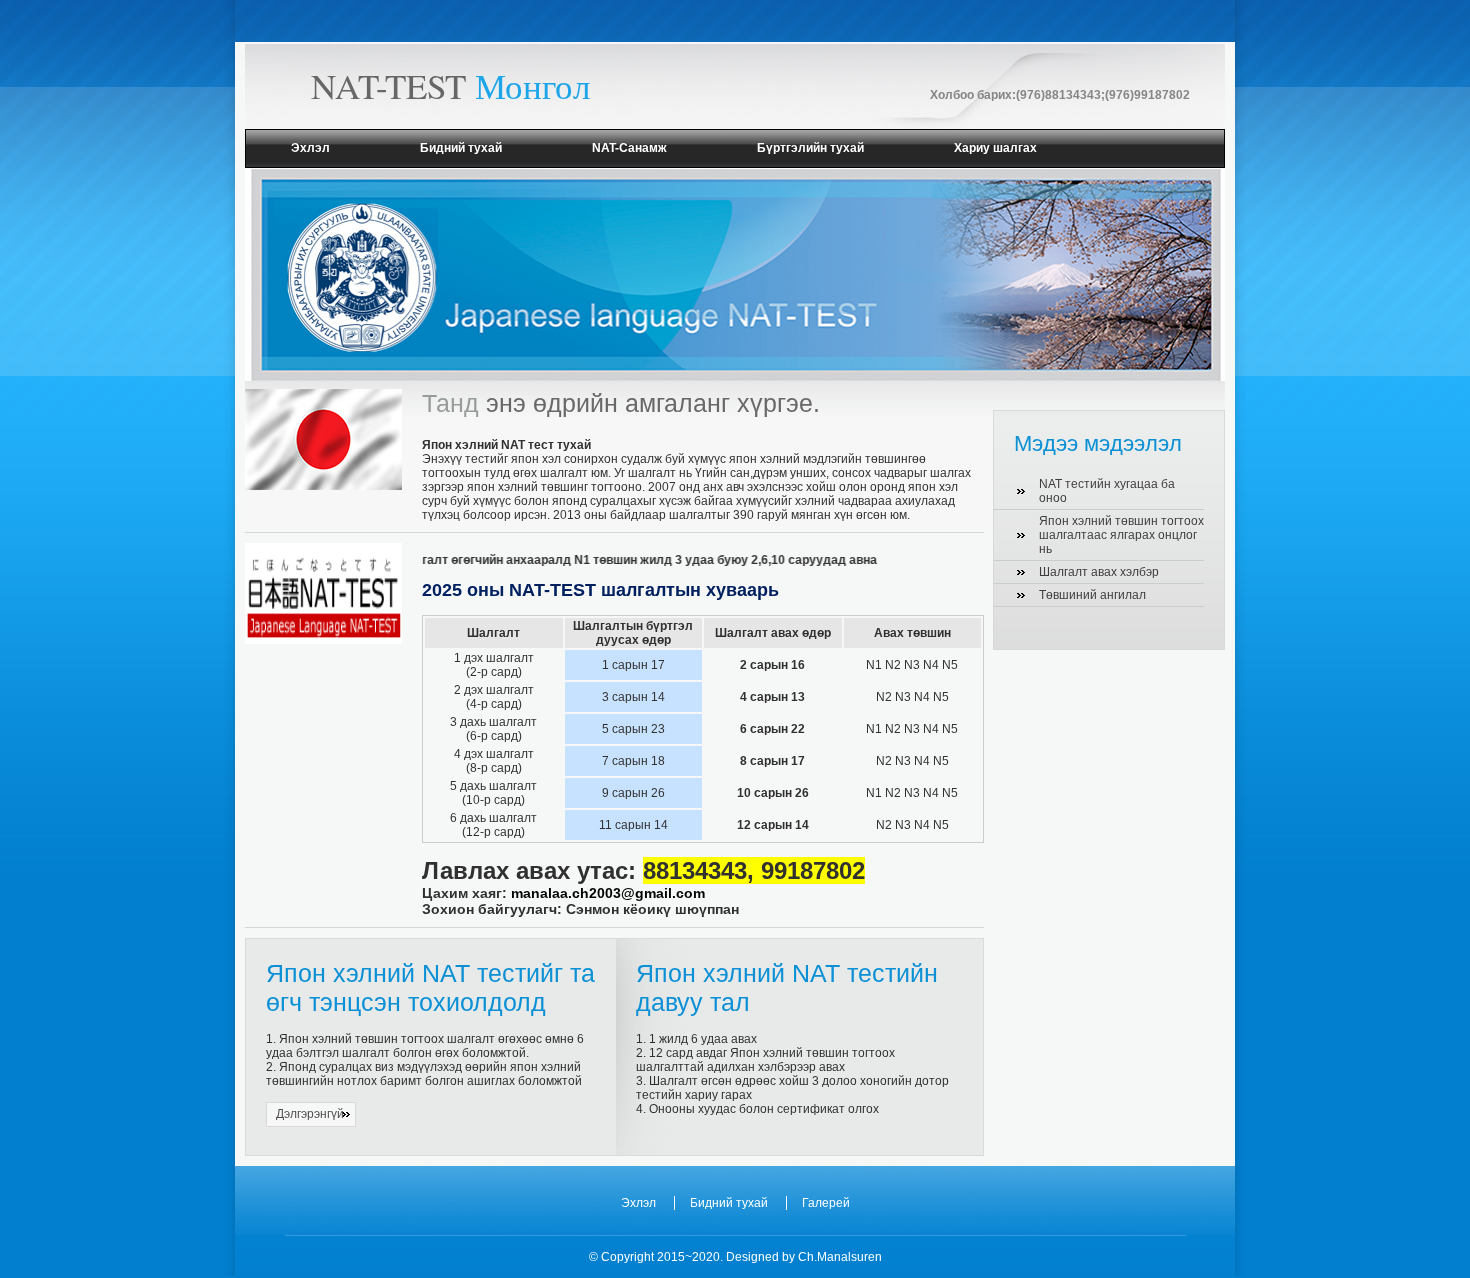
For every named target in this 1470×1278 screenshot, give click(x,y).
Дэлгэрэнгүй (310, 1114)
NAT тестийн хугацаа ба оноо (1107, 491)
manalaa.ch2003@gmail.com (608, 893)
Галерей (826, 1203)
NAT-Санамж (629, 148)
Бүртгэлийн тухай (810, 148)
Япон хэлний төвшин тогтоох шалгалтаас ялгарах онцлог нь (1121, 535)
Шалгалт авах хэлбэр (1099, 572)
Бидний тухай (461, 148)
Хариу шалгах (995, 148)
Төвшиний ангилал (1092, 595)
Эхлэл (310, 148)
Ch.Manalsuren (840, 1257)
